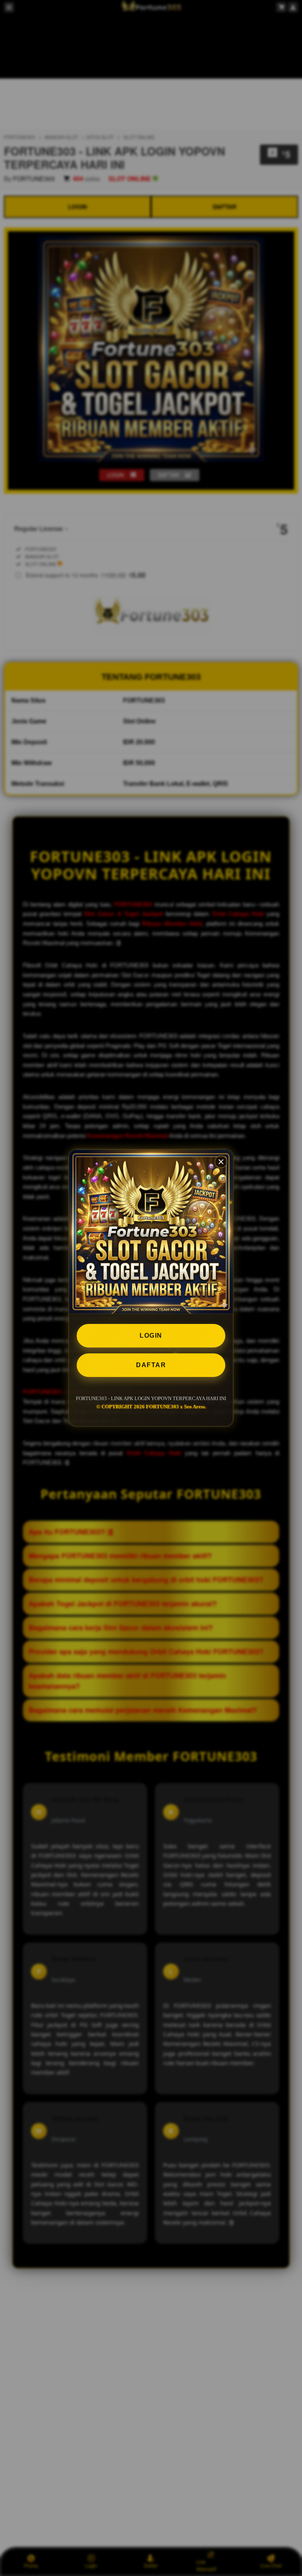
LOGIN (151, 1336)
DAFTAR (151, 1365)
